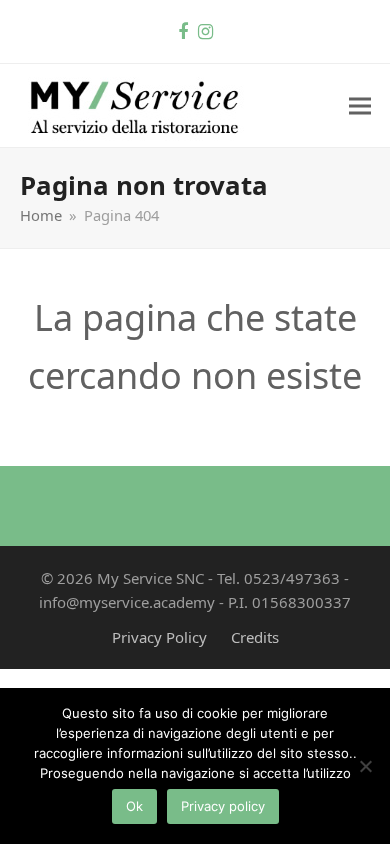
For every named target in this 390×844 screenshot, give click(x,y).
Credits (255, 637)
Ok (134, 806)
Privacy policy (223, 806)
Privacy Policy (159, 637)
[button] (360, 105)
